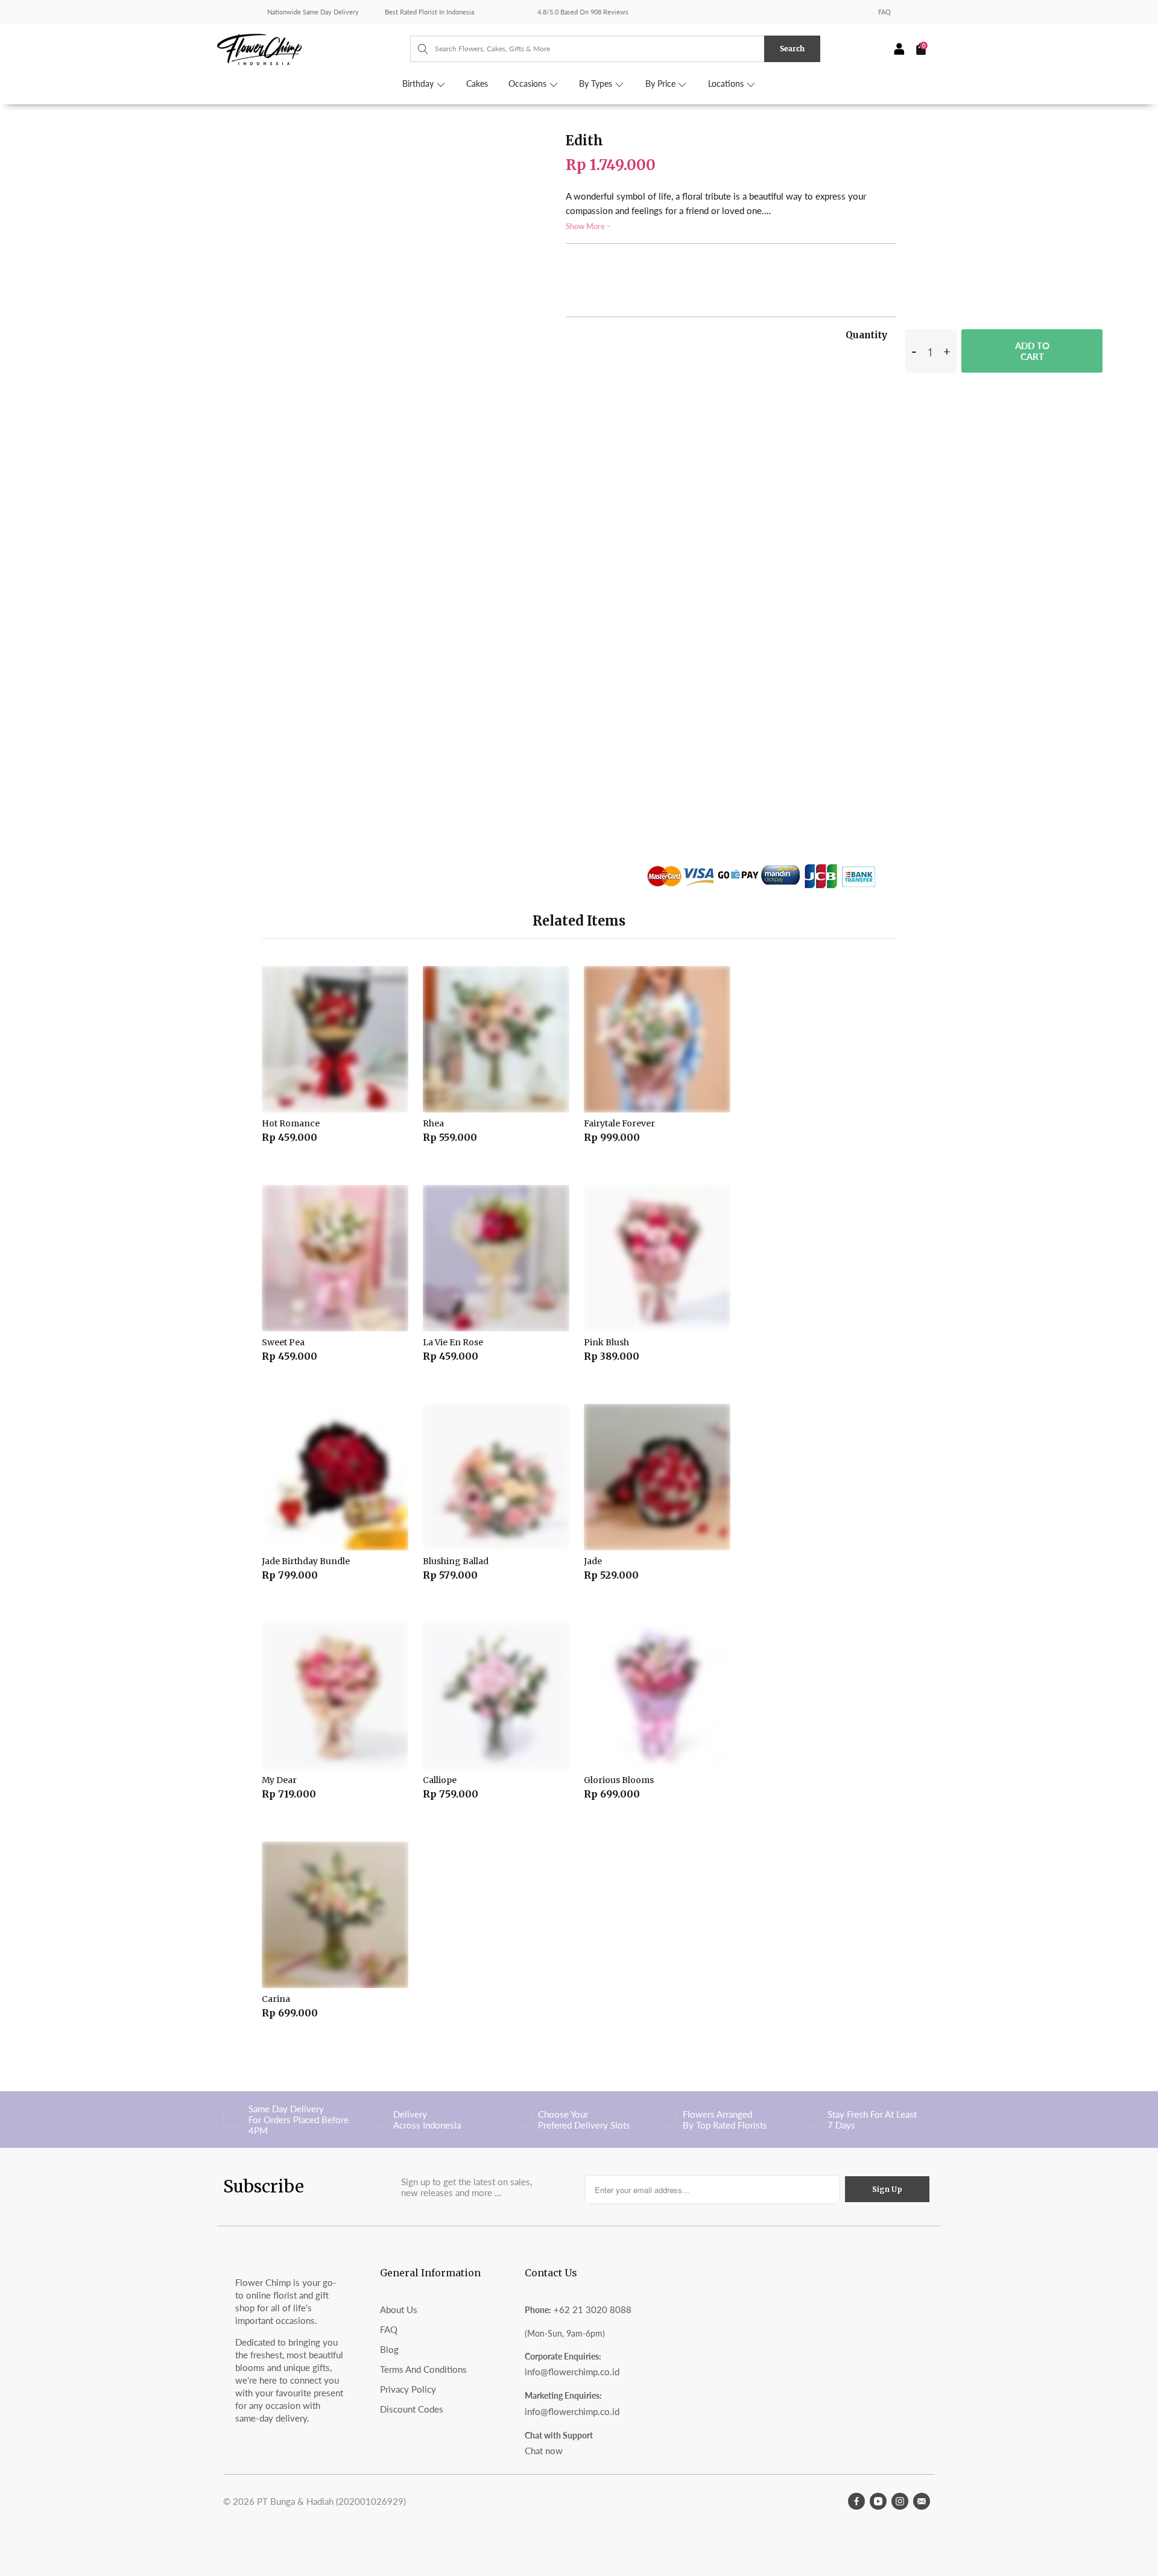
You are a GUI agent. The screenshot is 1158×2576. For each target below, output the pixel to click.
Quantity (866, 335)
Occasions (529, 84)
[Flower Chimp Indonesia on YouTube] (878, 2501)
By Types (597, 84)
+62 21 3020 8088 (593, 2309)
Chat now (544, 2451)
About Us (399, 2309)
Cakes (477, 84)
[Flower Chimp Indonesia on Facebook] (856, 2501)
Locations (727, 84)
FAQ (884, 12)
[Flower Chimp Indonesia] (314, 48)
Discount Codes (412, 2409)
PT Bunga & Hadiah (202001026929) (331, 2501)
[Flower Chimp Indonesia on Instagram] (900, 2501)
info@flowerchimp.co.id (572, 2372)
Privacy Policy (408, 2389)
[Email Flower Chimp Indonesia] (922, 2501)
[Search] (417, 49)
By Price (662, 84)
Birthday (419, 84)
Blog (389, 2349)
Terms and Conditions (423, 2369)
